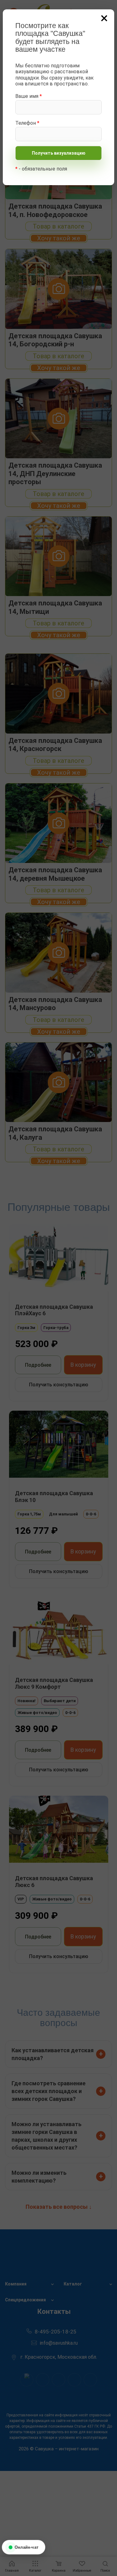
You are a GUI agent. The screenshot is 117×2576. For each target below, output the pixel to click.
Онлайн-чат (26, 2547)
